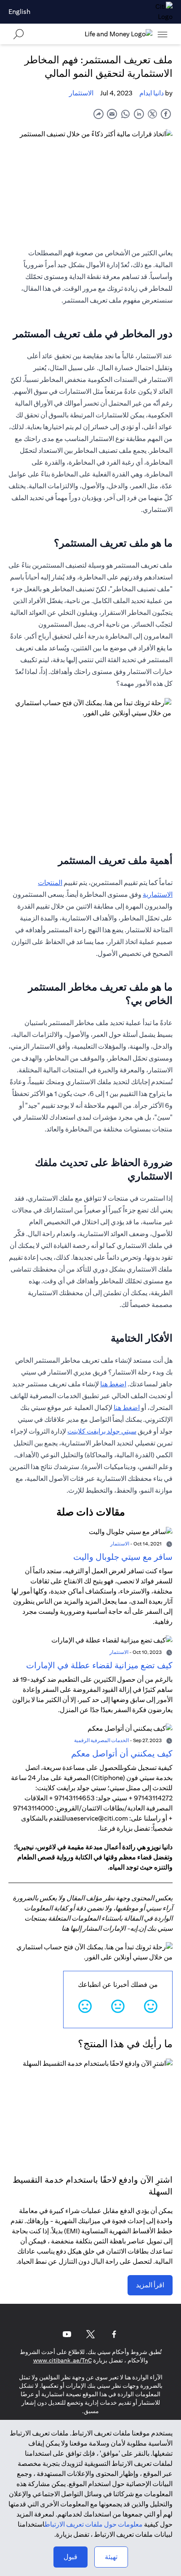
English (19, 12)
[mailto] (112, 114)
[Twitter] (90, 2334)
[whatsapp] (125, 114)
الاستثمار (81, 93)
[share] (98, 114)
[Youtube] (67, 2334)
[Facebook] (114, 2334)
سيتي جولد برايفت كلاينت (102, 1431)
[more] (162, 34)
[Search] (19, 34)
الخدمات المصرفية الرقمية (101, 1740)
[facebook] (166, 114)
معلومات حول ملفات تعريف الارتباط (94, 2524)
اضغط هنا (113, 1384)
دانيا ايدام (152, 93)
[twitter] (152, 114)
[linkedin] (139, 114)
